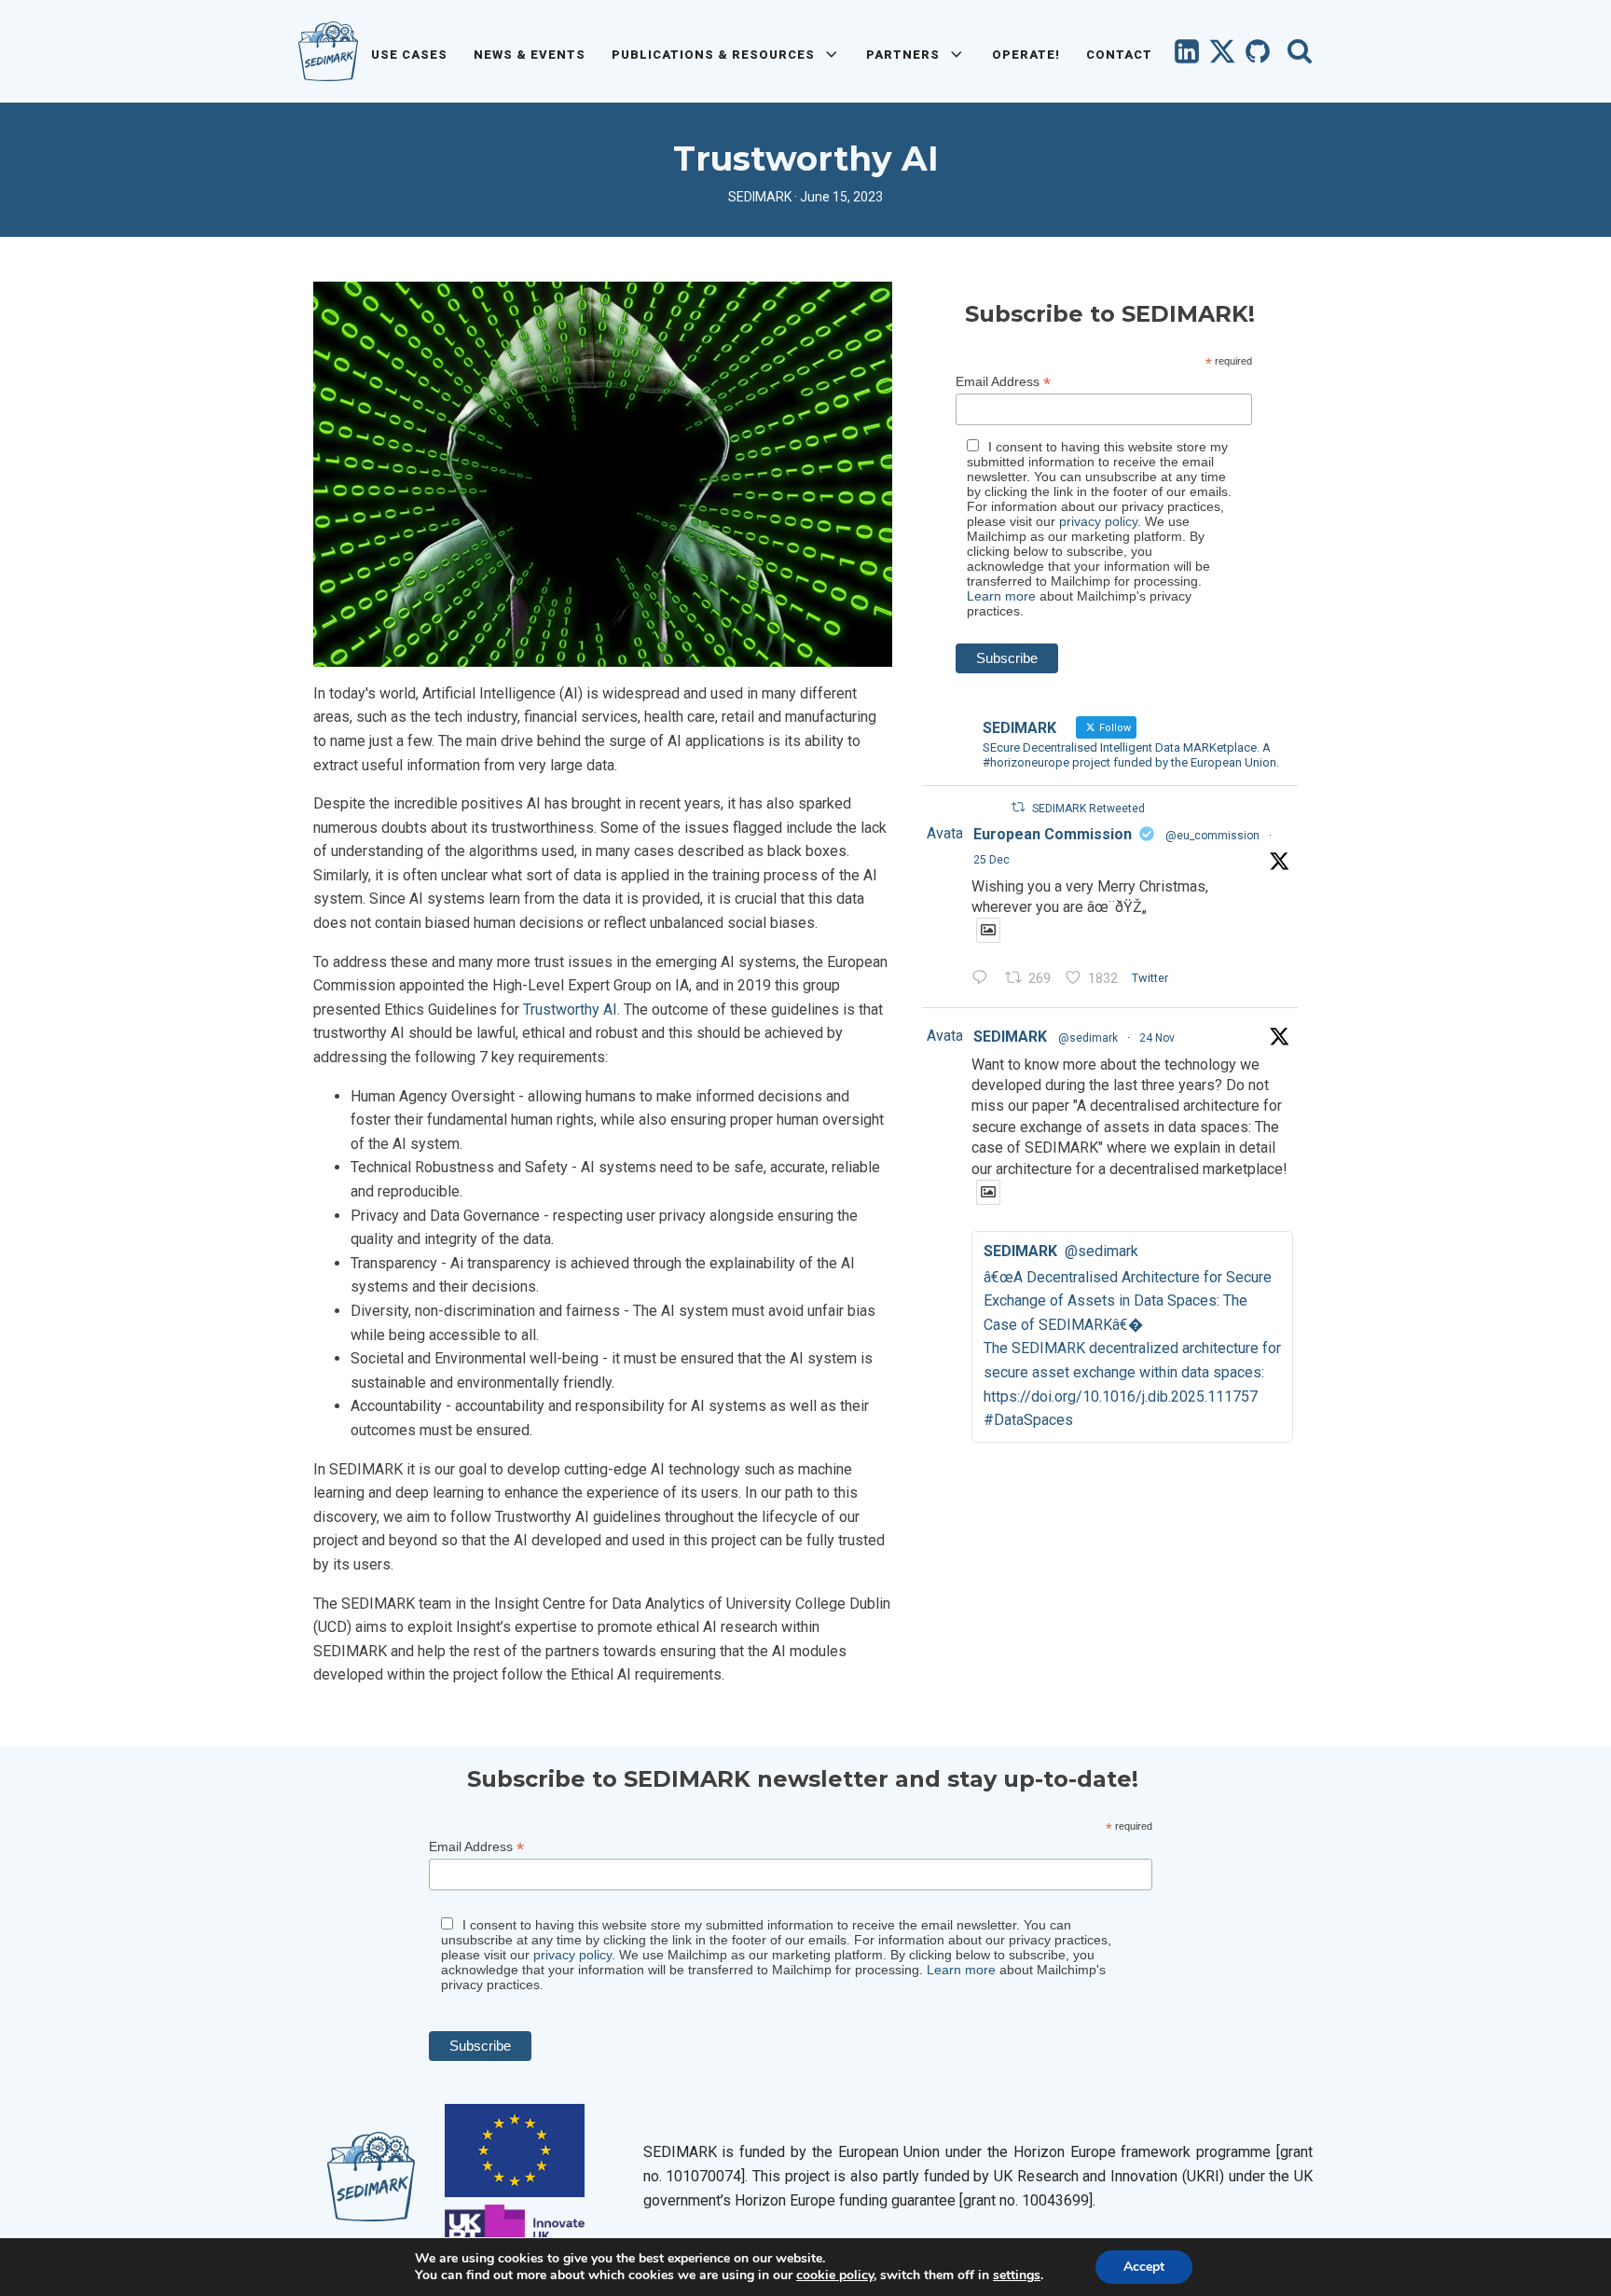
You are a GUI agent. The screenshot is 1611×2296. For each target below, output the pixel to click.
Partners (903, 55)
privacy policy (1098, 521)
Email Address (1003, 382)
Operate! (1026, 55)
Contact (1119, 55)
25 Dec (991, 860)
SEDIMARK (1010, 1037)
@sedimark (1088, 1038)
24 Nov (1157, 1038)
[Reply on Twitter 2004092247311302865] (984, 979)
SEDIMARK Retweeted (1088, 809)
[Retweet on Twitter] (1018, 807)
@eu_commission (1212, 836)
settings (1017, 2275)
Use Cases (409, 55)
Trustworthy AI (570, 1010)
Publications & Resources (713, 55)
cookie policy (835, 2275)
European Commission (1053, 834)
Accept (1144, 2267)
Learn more (1001, 596)
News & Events (530, 55)
